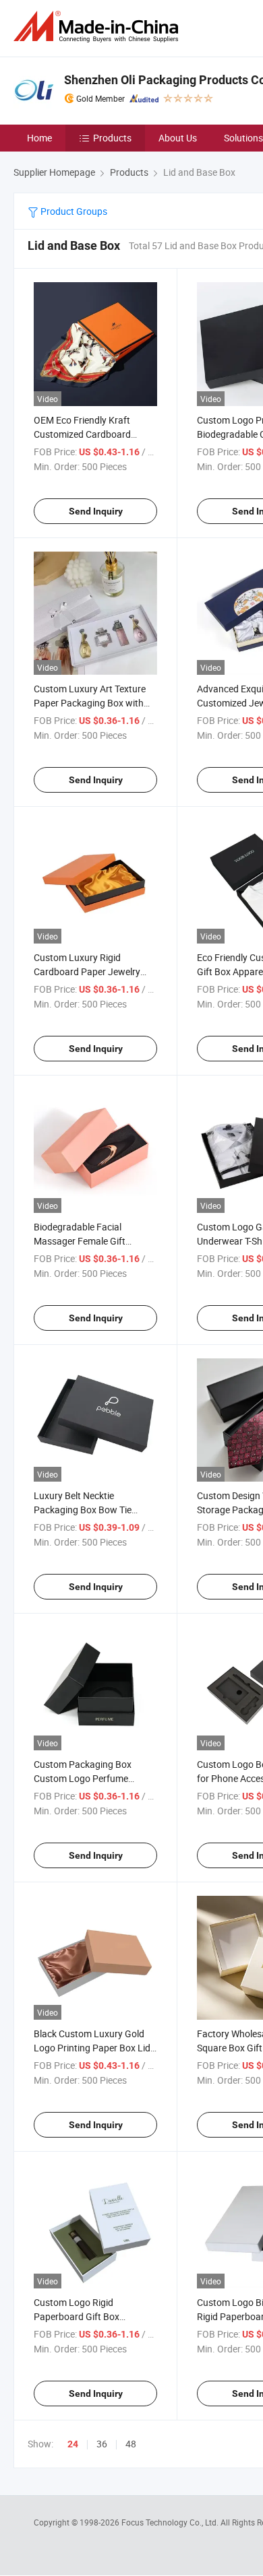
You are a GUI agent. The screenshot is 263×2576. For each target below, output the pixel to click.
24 (73, 2444)
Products (112, 138)
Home (39, 138)
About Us (178, 138)
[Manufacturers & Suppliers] (98, 27)
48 (131, 2444)
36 (102, 2444)
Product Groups (73, 211)
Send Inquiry (96, 511)
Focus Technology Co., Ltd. (171, 2522)
